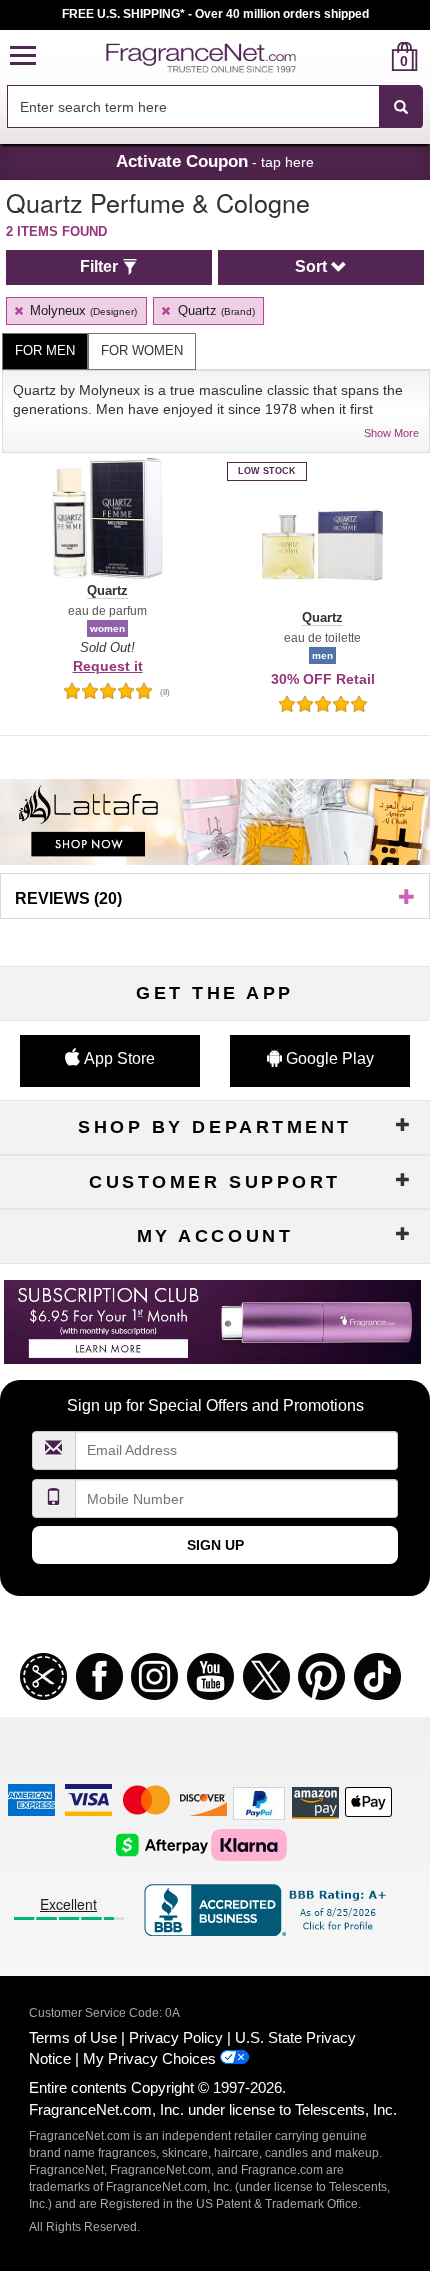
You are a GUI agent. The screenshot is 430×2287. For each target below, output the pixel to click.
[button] (23, 56)
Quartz (214, 310)
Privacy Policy (176, 2037)
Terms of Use (73, 2037)
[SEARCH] (401, 107)
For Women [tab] (142, 350)
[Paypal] (259, 1801)
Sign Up (215, 1545)
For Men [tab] (45, 350)
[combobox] (215, 107)
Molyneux (81, 310)
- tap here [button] (215, 161)
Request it (108, 666)
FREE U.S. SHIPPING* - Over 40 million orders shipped (215, 14)
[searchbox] (193, 106)
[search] (372, 56)
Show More (391, 433)
